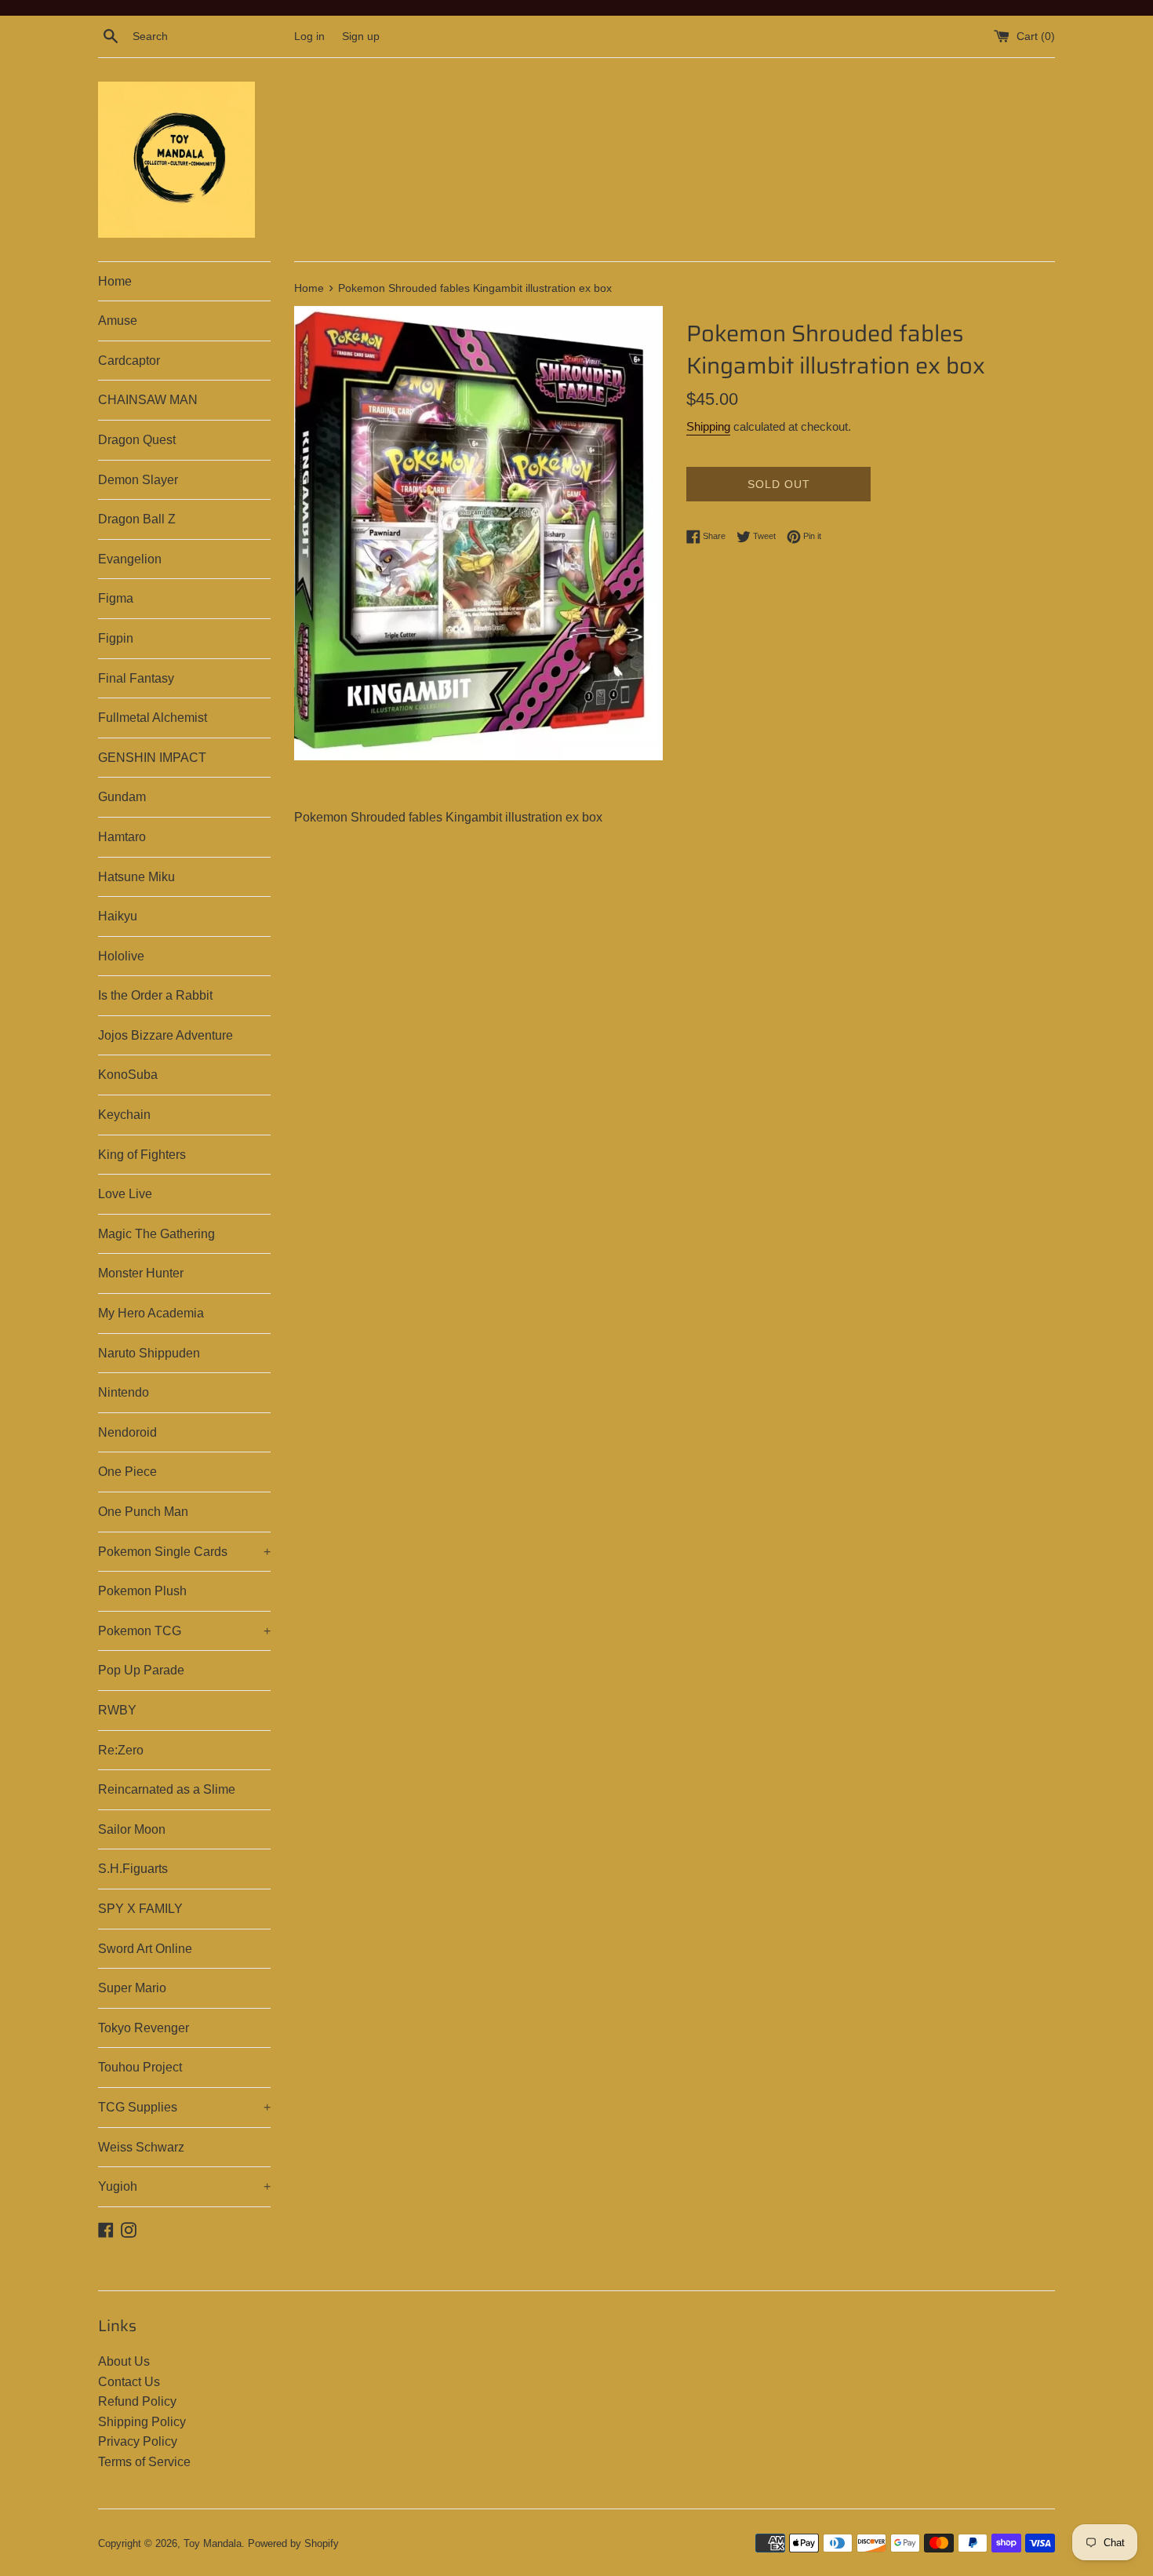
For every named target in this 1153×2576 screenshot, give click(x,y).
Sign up (361, 36)
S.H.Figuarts (133, 1869)
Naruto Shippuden (149, 1353)
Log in (309, 36)
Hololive (121, 956)
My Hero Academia (151, 1313)
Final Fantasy (136, 678)
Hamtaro (122, 837)
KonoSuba (128, 1075)
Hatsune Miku (136, 877)
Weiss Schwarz (141, 2147)
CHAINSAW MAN (148, 400)
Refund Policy (137, 2401)
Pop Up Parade (141, 1670)
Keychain (124, 1115)
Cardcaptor (129, 361)
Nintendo (124, 1392)
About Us (124, 2361)
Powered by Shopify (293, 2543)
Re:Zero (121, 1750)
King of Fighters (142, 1155)
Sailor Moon (132, 1829)
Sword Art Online (145, 1949)
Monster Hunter (141, 1273)
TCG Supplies (184, 2107)
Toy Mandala (213, 2543)
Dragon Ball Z (137, 519)
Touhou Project (140, 2067)
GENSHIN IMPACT (152, 758)
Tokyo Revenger (144, 2028)
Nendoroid (127, 1432)
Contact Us (129, 2382)
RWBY (117, 1710)
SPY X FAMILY (140, 1909)
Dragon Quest (137, 440)
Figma (116, 598)
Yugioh (184, 2186)
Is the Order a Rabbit (155, 995)
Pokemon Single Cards (184, 1552)
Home (115, 281)
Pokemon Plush (142, 1591)
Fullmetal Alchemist (153, 718)
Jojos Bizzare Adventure (165, 1035)
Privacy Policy (138, 2441)
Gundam (122, 797)
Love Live (125, 1194)
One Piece (127, 1472)
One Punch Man (143, 1512)
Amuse (118, 321)
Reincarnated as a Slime (167, 1789)
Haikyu (118, 916)
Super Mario (132, 1988)
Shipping (708, 426)
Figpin (116, 638)
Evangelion (130, 559)
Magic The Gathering (156, 1234)
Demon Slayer (138, 480)
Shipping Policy (142, 2422)
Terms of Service (144, 2462)
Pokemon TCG (184, 1631)
